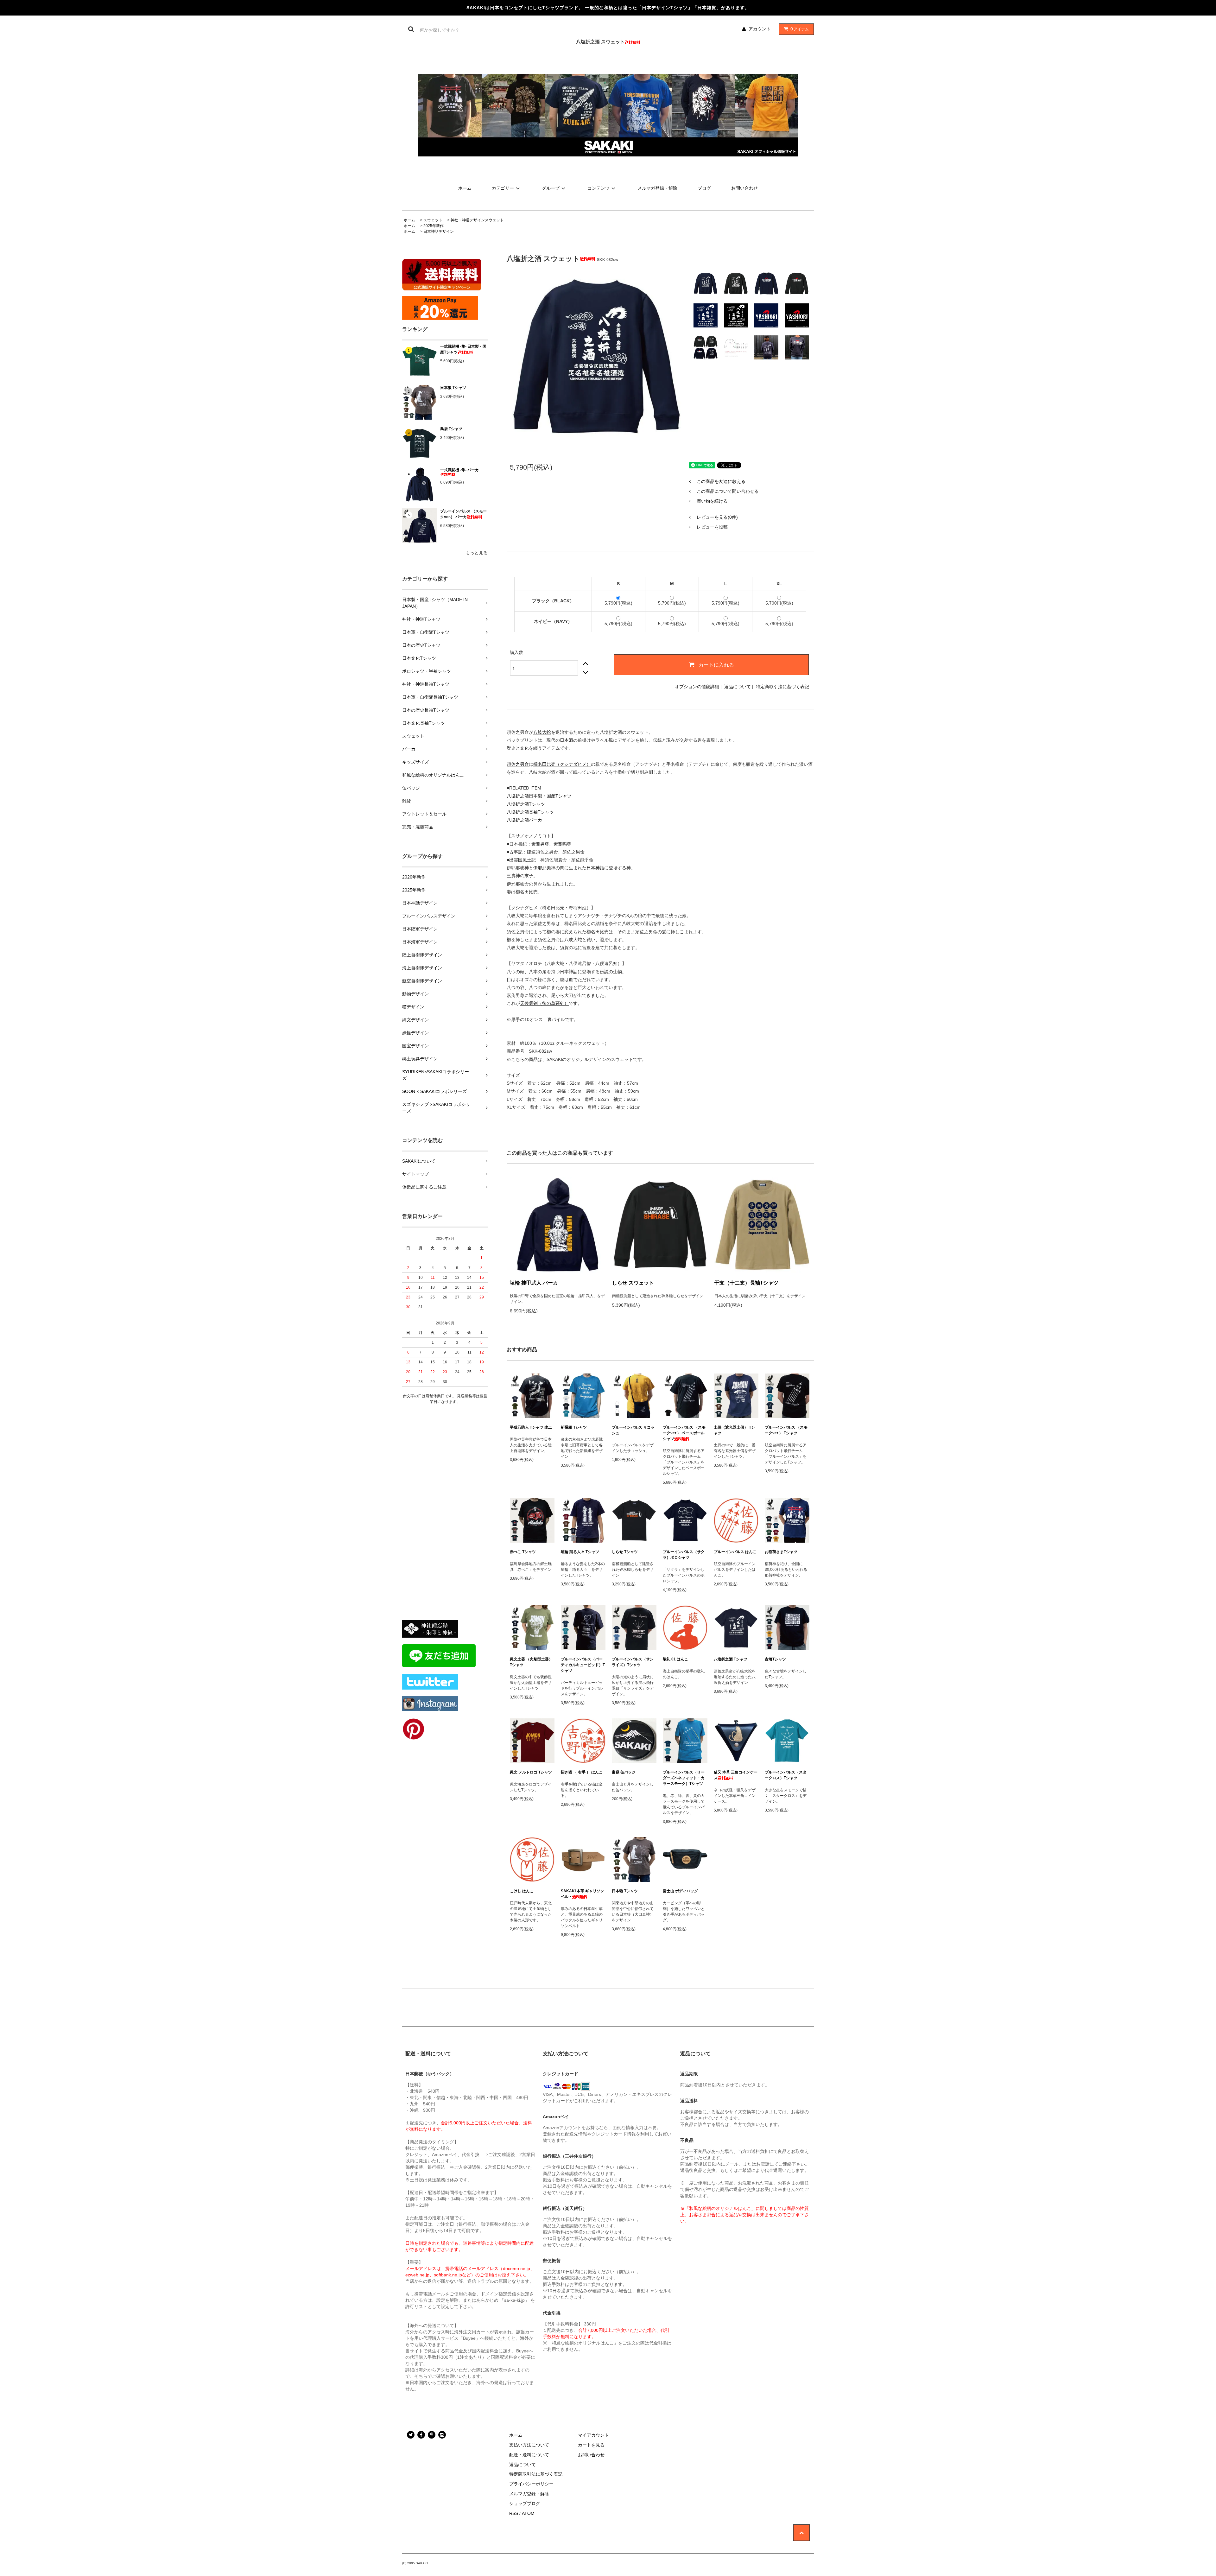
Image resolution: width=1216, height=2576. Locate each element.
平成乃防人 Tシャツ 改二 (531, 1427)
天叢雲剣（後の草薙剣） (544, 1003)
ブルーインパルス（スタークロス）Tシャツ (786, 1775)
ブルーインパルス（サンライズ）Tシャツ (633, 1662)
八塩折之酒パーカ (524, 820)
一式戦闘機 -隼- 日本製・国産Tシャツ (463, 349)
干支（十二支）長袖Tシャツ (746, 1283)
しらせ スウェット (633, 1283)
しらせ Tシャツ (625, 1552)
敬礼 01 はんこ (675, 1659)
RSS (514, 2513)
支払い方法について (529, 2445)
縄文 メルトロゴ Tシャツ (531, 1772)
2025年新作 (434, 226)
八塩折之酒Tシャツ (526, 804)
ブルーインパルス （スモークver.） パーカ (463, 514)
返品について (738, 687)
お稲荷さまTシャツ (781, 1552)
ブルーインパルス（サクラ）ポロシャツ (684, 1555)
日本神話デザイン (439, 232)
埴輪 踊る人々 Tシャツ (580, 1552)
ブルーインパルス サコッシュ (633, 1430)
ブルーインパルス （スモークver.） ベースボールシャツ (684, 1433)
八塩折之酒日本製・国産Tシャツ (539, 796)
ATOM (528, 2513)
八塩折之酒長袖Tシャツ (530, 812)
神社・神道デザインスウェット (477, 220)
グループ (551, 188)
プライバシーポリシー (531, 2484)
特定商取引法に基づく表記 (782, 687)
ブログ (704, 188)
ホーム (465, 188)
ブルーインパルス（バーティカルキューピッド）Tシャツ (583, 1665)
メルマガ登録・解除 (657, 188)
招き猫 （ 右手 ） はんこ (582, 1772)
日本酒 (567, 740)
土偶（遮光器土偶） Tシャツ (734, 1430)
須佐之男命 (518, 764)
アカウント (760, 29)
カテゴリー (503, 188)
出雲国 (516, 860)
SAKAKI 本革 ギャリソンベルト (583, 1894)
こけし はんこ (522, 1891)
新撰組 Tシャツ (574, 1427)
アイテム (800, 29)
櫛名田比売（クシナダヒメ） (562, 764)
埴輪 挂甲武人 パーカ (534, 1283)
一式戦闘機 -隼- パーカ (459, 470)
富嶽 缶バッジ (624, 1772)
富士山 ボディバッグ (680, 1891)
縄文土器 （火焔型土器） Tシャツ (531, 1662)
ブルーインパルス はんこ (735, 1552)
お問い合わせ (744, 188)
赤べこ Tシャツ (523, 1552)
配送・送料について (529, 2455)
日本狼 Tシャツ (453, 388)
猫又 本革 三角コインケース (736, 1775)
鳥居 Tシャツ (451, 429)
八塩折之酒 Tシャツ (731, 1659)
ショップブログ (525, 2503)
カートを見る (591, 2445)
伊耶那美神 (544, 868)
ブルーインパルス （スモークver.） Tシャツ (786, 1430)
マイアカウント (593, 2435)
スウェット (433, 220)
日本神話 (595, 868)
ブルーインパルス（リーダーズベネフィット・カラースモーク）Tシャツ (684, 1778)
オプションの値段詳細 (697, 687)
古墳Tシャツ (775, 1659)
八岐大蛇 (542, 732)
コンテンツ (598, 188)
